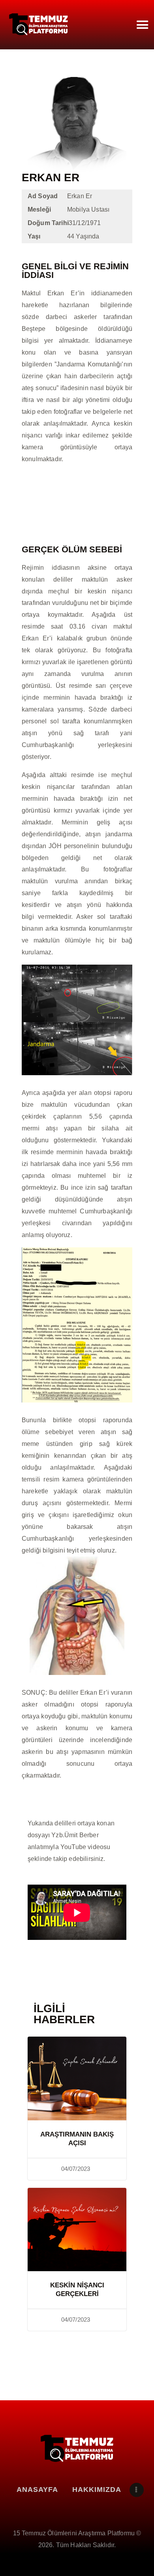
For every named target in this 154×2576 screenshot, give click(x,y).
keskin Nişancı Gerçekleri (77, 2290)
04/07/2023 (76, 2169)
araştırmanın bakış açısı (77, 2139)
